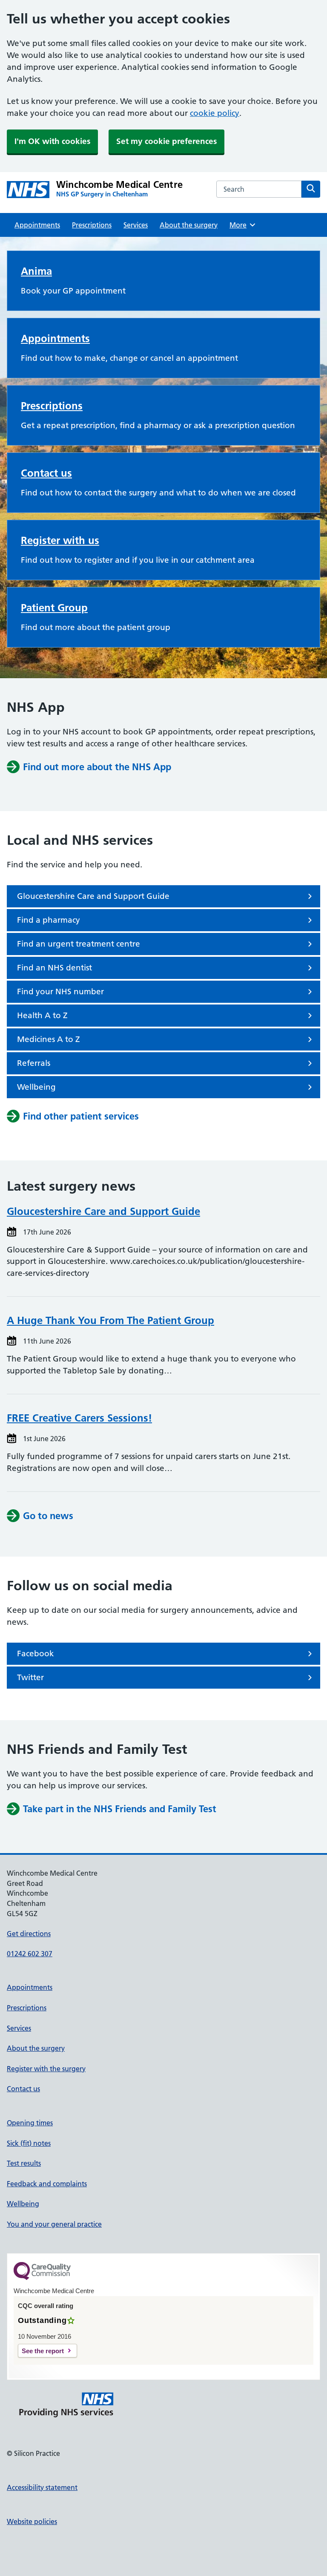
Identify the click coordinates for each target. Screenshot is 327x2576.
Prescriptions (92, 225)
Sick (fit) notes (29, 2143)
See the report (43, 2351)
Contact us (46, 473)
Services (136, 225)
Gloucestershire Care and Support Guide (93, 896)
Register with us (60, 540)
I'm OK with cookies (52, 141)
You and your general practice (54, 2224)
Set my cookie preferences (166, 141)
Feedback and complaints (47, 2184)
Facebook (36, 1654)
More (241, 225)
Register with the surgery (46, 2069)
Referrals (34, 1063)
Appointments (37, 225)
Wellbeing (36, 1087)
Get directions (29, 1934)
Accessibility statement (42, 2487)
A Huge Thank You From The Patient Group (110, 1320)
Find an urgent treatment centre (79, 944)
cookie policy (215, 113)
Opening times (30, 2123)
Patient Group (54, 608)
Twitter (30, 1677)
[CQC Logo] (42, 2278)
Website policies (32, 2521)
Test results (24, 2163)
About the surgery (189, 225)
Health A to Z (42, 1015)
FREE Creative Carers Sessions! (79, 1418)
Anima (36, 271)
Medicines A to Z (49, 1039)
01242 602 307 (30, 1954)
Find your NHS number (60, 992)
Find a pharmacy (49, 920)
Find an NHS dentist (54, 968)
